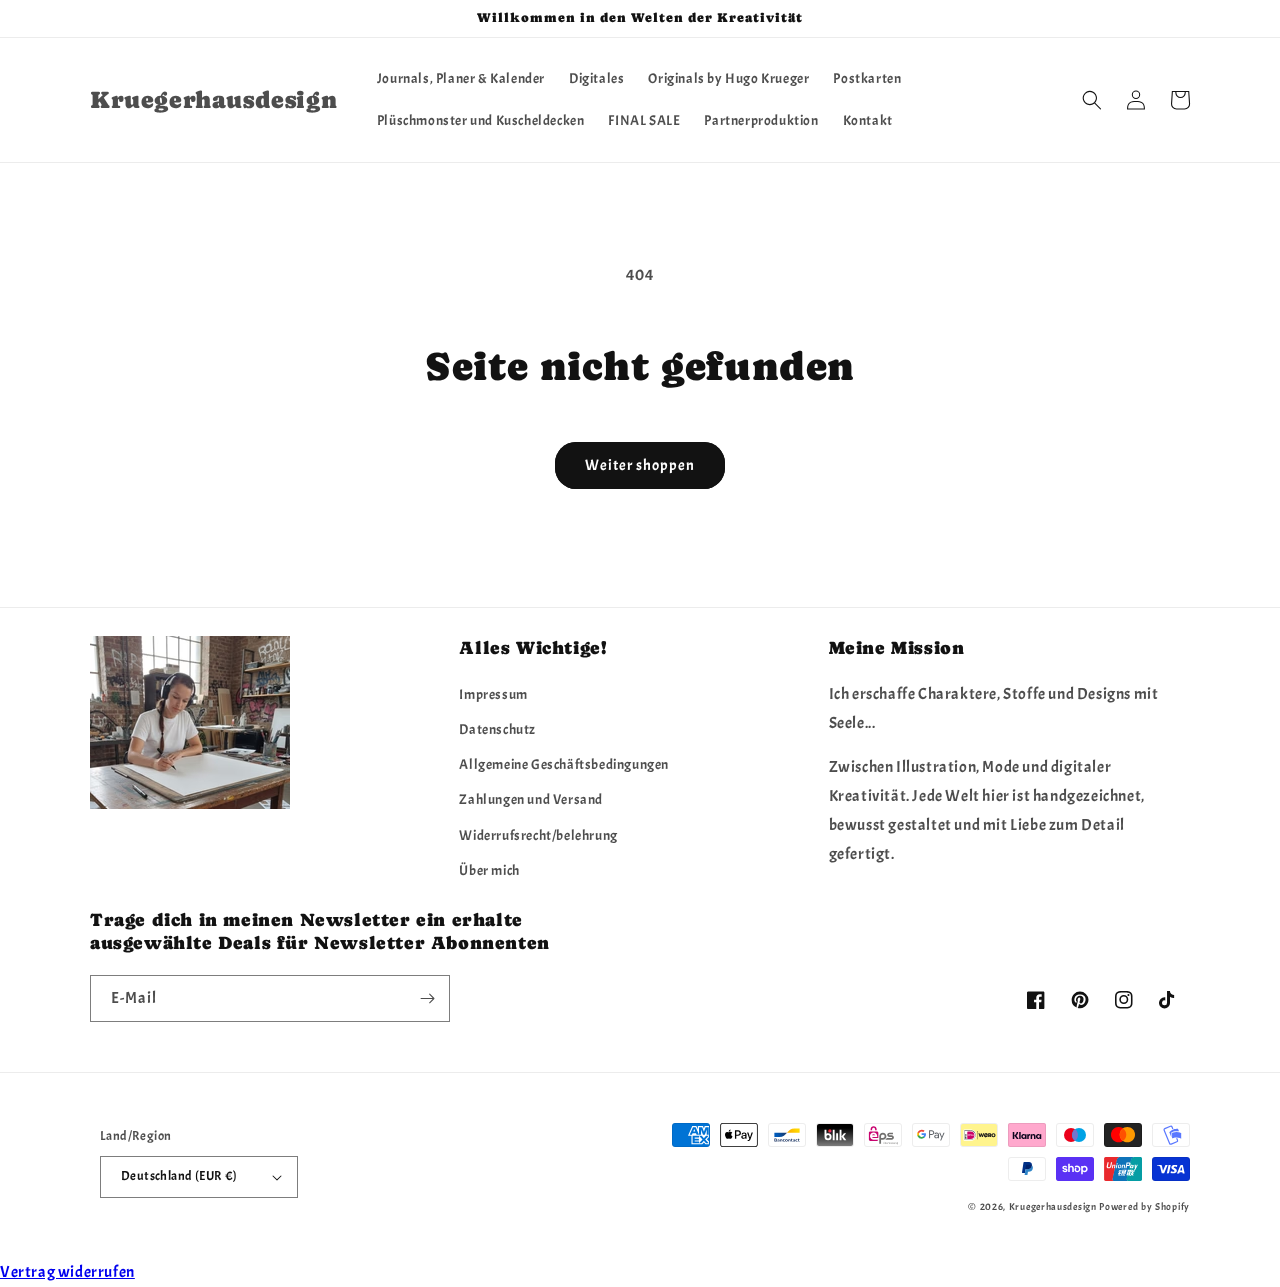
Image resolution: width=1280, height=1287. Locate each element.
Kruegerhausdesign (1053, 1206)
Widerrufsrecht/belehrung (538, 835)
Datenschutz (497, 729)
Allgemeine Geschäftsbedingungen (564, 764)
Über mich (489, 870)
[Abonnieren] (427, 998)
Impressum (493, 694)
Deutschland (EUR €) (179, 1176)
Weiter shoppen (640, 465)
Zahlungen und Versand (531, 799)
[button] (1092, 100)
